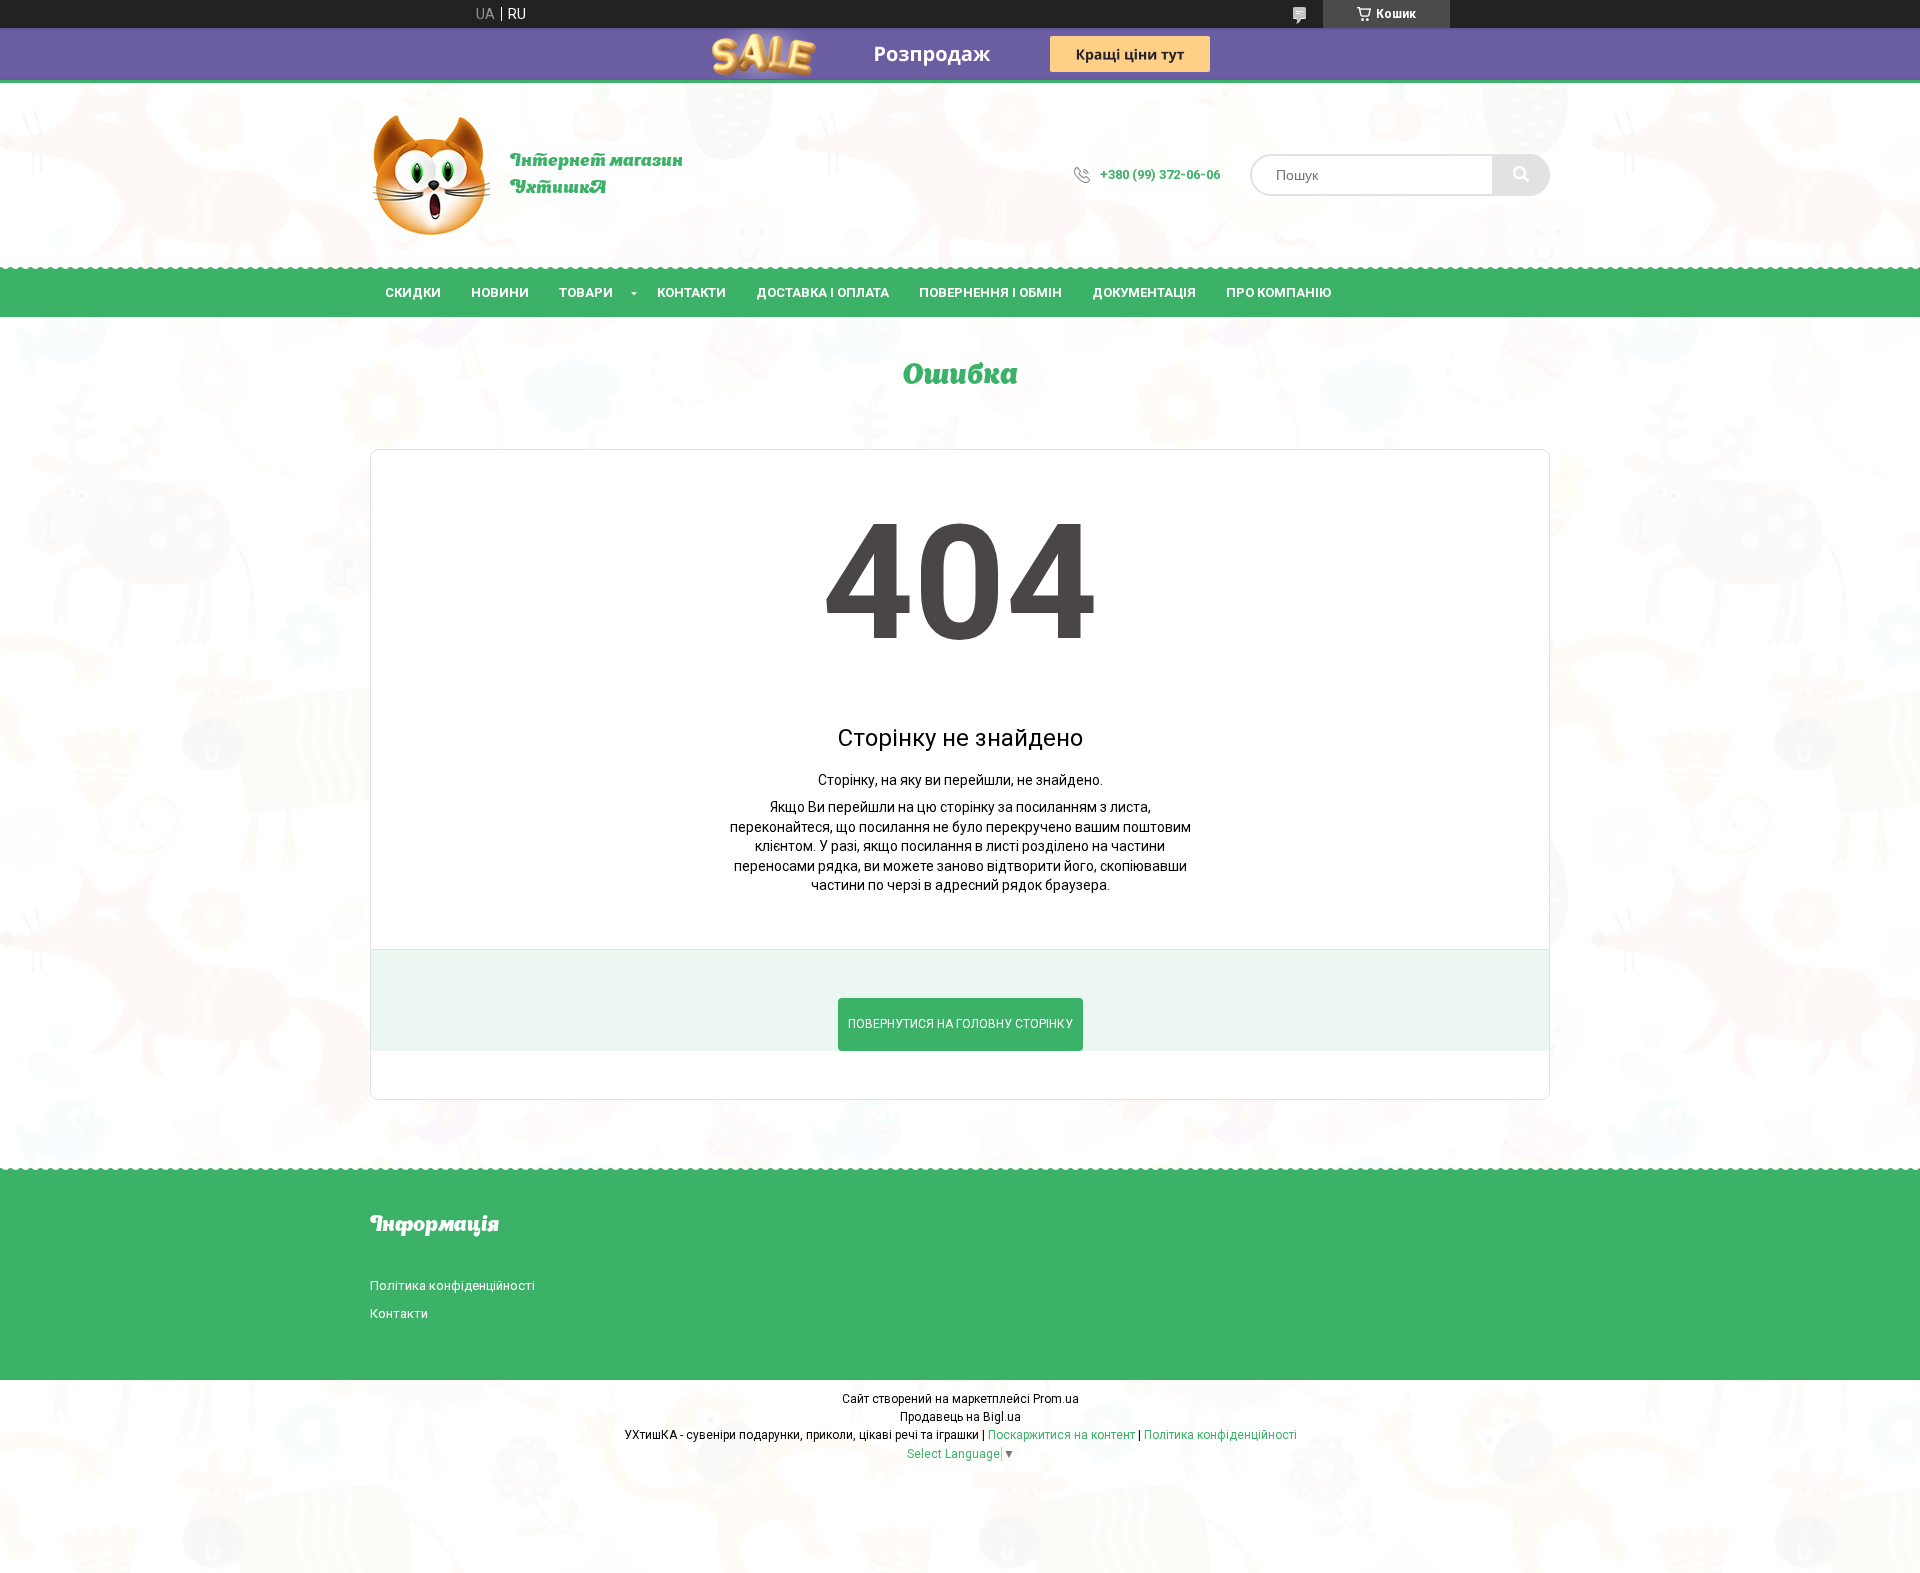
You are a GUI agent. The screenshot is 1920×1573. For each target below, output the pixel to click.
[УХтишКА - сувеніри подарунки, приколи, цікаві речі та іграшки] (430, 175)
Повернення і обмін (990, 292)
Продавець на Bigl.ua (960, 1417)
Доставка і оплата (822, 292)
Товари (586, 292)
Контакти (691, 292)
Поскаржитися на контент (1061, 1435)
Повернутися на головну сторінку (960, 1024)
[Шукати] (1521, 175)
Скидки (413, 292)
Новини (500, 292)
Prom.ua (1056, 1399)
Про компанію (1278, 292)
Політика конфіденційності (452, 1285)
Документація (1144, 292)
